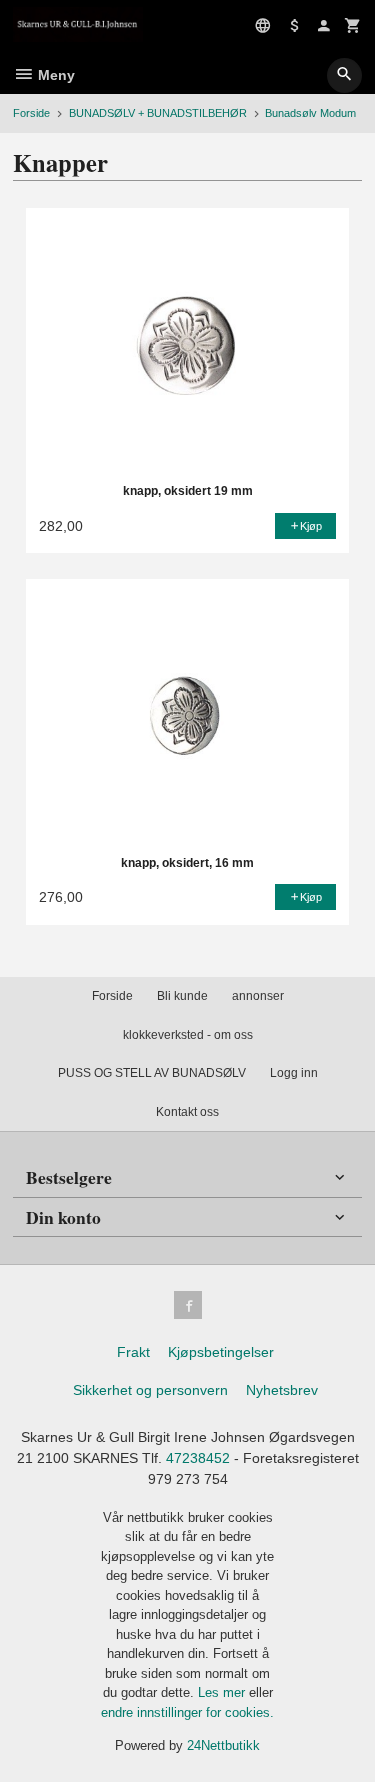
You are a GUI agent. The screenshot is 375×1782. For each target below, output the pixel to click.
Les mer (223, 1692)
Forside (31, 113)
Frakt (133, 1352)
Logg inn (294, 1073)
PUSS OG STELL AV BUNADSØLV (152, 1073)
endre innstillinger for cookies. (187, 1712)
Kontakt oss (187, 1112)
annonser (258, 996)
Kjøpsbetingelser (221, 1352)
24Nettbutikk (223, 1745)
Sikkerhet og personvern (150, 1390)
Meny (54, 75)
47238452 (198, 1458)
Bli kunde (182, 996)
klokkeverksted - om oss (188, 1035)
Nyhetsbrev (282, 1390)
